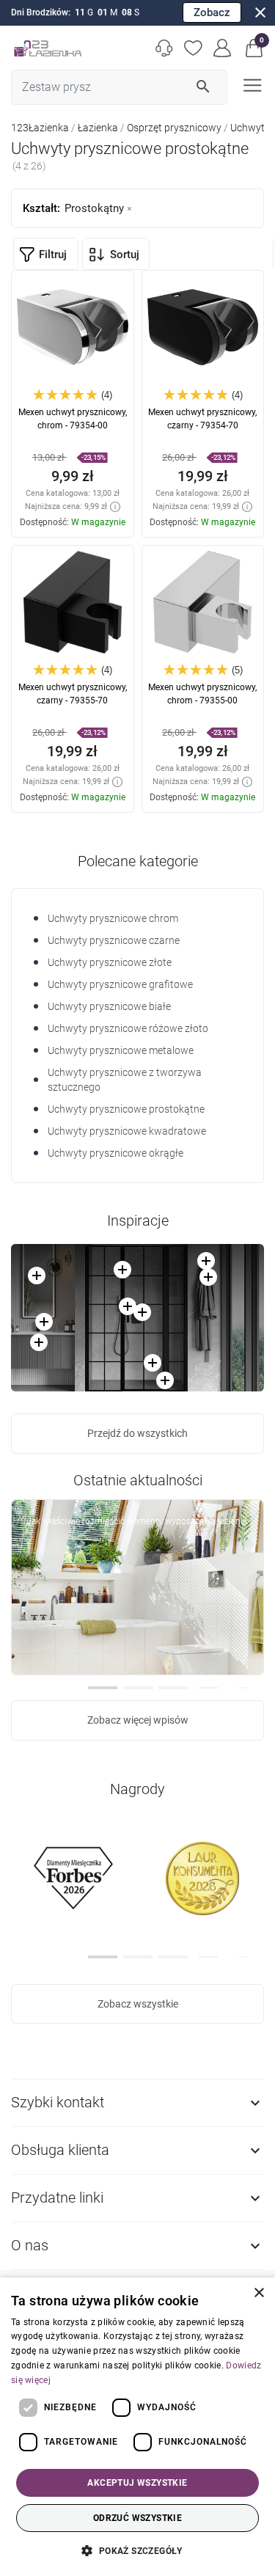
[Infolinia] (164, 48)
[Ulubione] (194, 48)
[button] (254, 48)
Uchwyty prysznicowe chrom (113, 918)
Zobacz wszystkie (138, 2004)
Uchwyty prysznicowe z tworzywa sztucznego (125, 1080)
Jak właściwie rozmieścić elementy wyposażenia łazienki (137, 1521)
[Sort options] (116, 254)
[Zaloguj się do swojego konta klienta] (223, 48)
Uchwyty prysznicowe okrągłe (115, 1153)
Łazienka (98, 128)
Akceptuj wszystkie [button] (137, 2483)
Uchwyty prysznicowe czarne (114, 940)
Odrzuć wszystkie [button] (137, 2518)
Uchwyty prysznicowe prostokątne (126, 1109)
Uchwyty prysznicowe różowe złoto (128, 1028)
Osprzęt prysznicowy (174, 128)
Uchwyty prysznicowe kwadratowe (127, 1131)
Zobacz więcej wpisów (138, 1720)
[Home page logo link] (48, 48)
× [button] (258, 2293)
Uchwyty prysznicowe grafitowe (120, 984)
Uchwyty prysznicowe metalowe (121, 1050)
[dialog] (137, 2427)
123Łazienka (40, 128)
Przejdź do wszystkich (137, 1433)
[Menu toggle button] (251, 84)
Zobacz (212, 12)
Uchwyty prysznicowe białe (109, 1006)
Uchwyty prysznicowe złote (110, 962)
